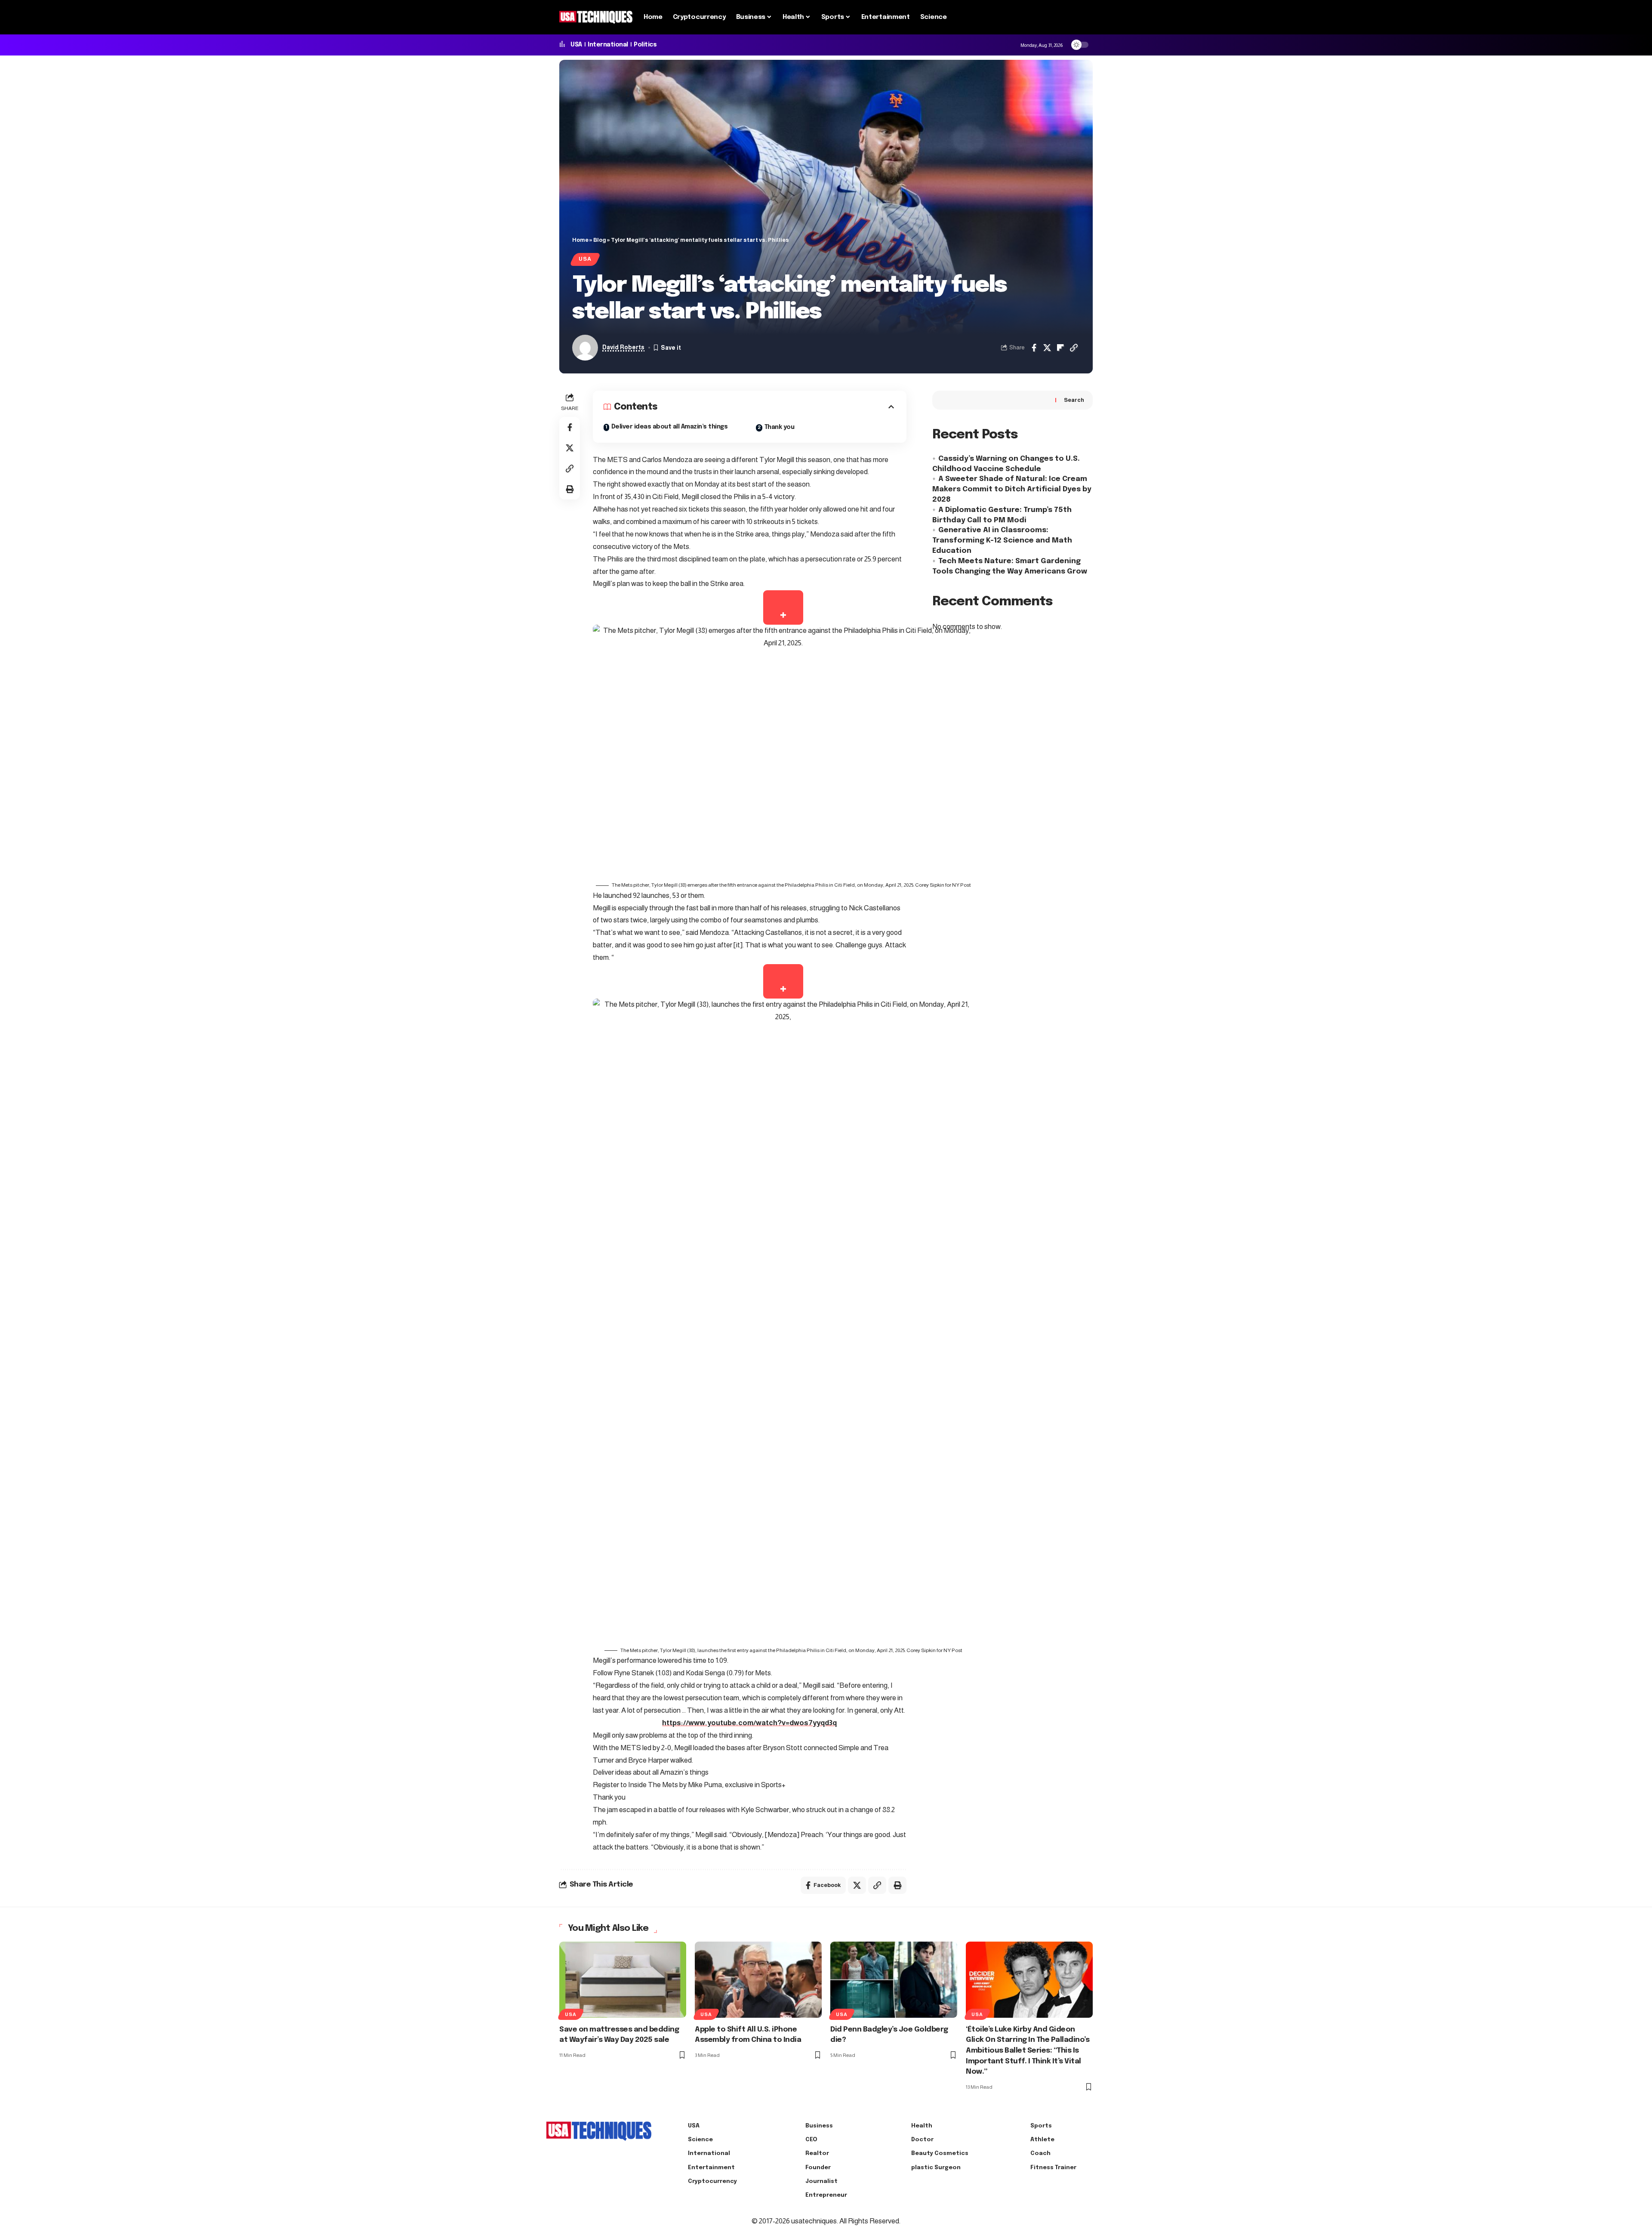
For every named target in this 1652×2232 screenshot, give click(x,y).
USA (576, 45)
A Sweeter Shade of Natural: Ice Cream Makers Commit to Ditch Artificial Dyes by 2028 (1012, 489)
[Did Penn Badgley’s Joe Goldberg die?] (894, 1980)
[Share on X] (1047, 348)
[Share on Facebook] (1034, 348)
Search (1074, 400)
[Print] (570, 489)
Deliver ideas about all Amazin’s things (670, 427)
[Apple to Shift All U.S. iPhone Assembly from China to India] (758, 1980)
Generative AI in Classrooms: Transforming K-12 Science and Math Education (1002, 541)
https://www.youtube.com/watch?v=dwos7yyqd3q (749, 1723)
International (608, 45)
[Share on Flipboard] (1060, 348)
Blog (600, 240)
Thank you (780, 427)
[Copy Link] (1074, 348)
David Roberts (623, 347)
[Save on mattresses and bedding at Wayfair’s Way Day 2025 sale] (623, 1980)
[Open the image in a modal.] (783, 607)
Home (580, 240)
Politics (645, 45)
